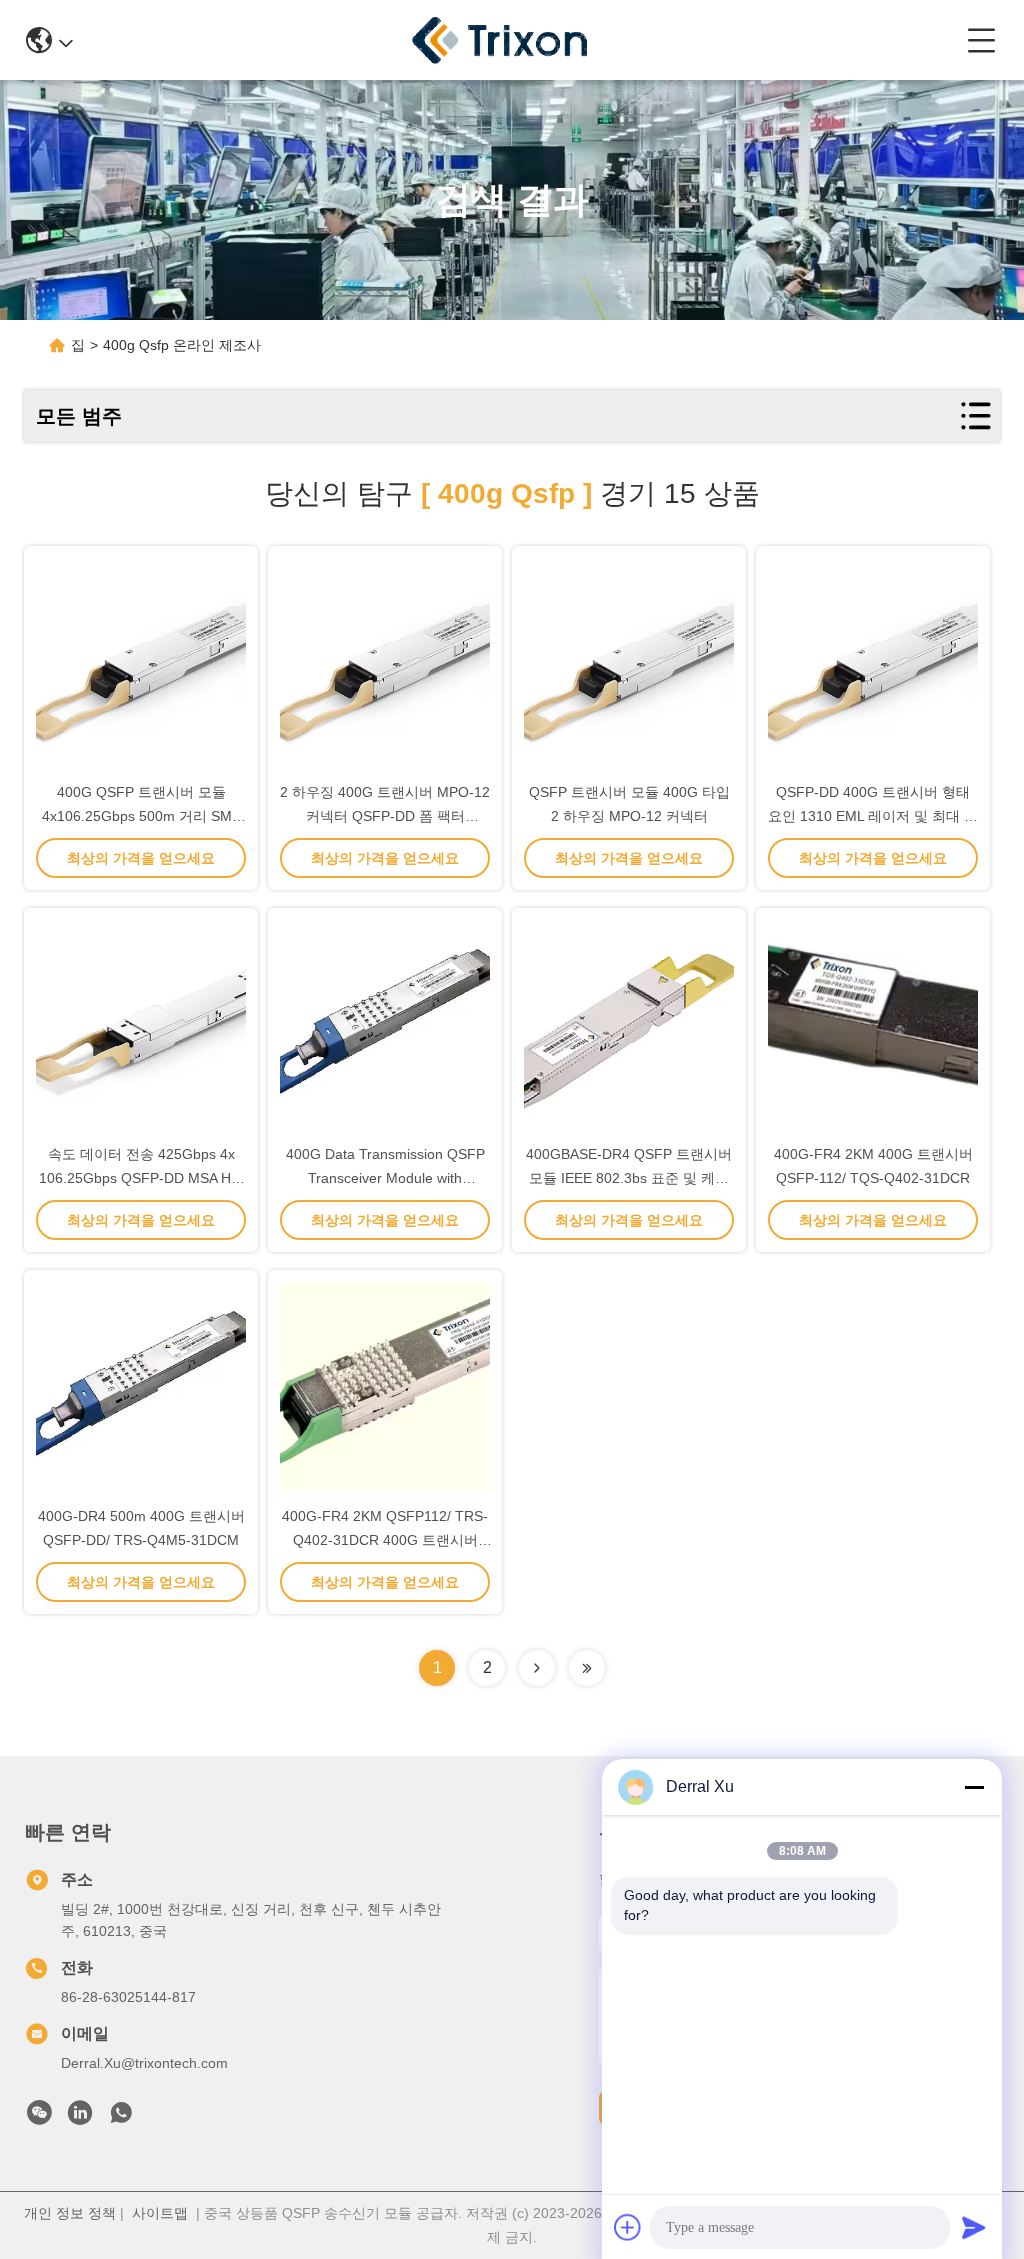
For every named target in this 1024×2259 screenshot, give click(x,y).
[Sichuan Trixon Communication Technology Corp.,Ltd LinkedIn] (80, 2118)
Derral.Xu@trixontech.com (144, 2063)
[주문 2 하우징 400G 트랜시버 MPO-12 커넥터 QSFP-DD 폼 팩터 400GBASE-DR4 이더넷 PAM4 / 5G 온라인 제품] (385, 662)
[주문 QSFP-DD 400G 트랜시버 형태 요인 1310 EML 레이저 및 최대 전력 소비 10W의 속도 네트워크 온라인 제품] (873, 662)
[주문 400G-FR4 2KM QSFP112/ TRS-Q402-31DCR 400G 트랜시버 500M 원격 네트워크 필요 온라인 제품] (385, 1386)
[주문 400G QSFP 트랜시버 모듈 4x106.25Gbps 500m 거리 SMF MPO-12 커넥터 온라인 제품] (141, 662)
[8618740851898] (121, 2118)
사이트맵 (160, 2213)
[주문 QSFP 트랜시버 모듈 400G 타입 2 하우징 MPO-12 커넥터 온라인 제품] (629, 662)
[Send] (974, 2227)
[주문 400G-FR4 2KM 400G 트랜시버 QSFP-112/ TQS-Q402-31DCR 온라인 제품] (873, 1024)
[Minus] (974, 1787)
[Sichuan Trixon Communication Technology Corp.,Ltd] (520, 40)
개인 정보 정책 (70, 2213)
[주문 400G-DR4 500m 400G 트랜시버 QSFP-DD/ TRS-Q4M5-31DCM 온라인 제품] (141, 1386)
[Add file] (628, 2227)
